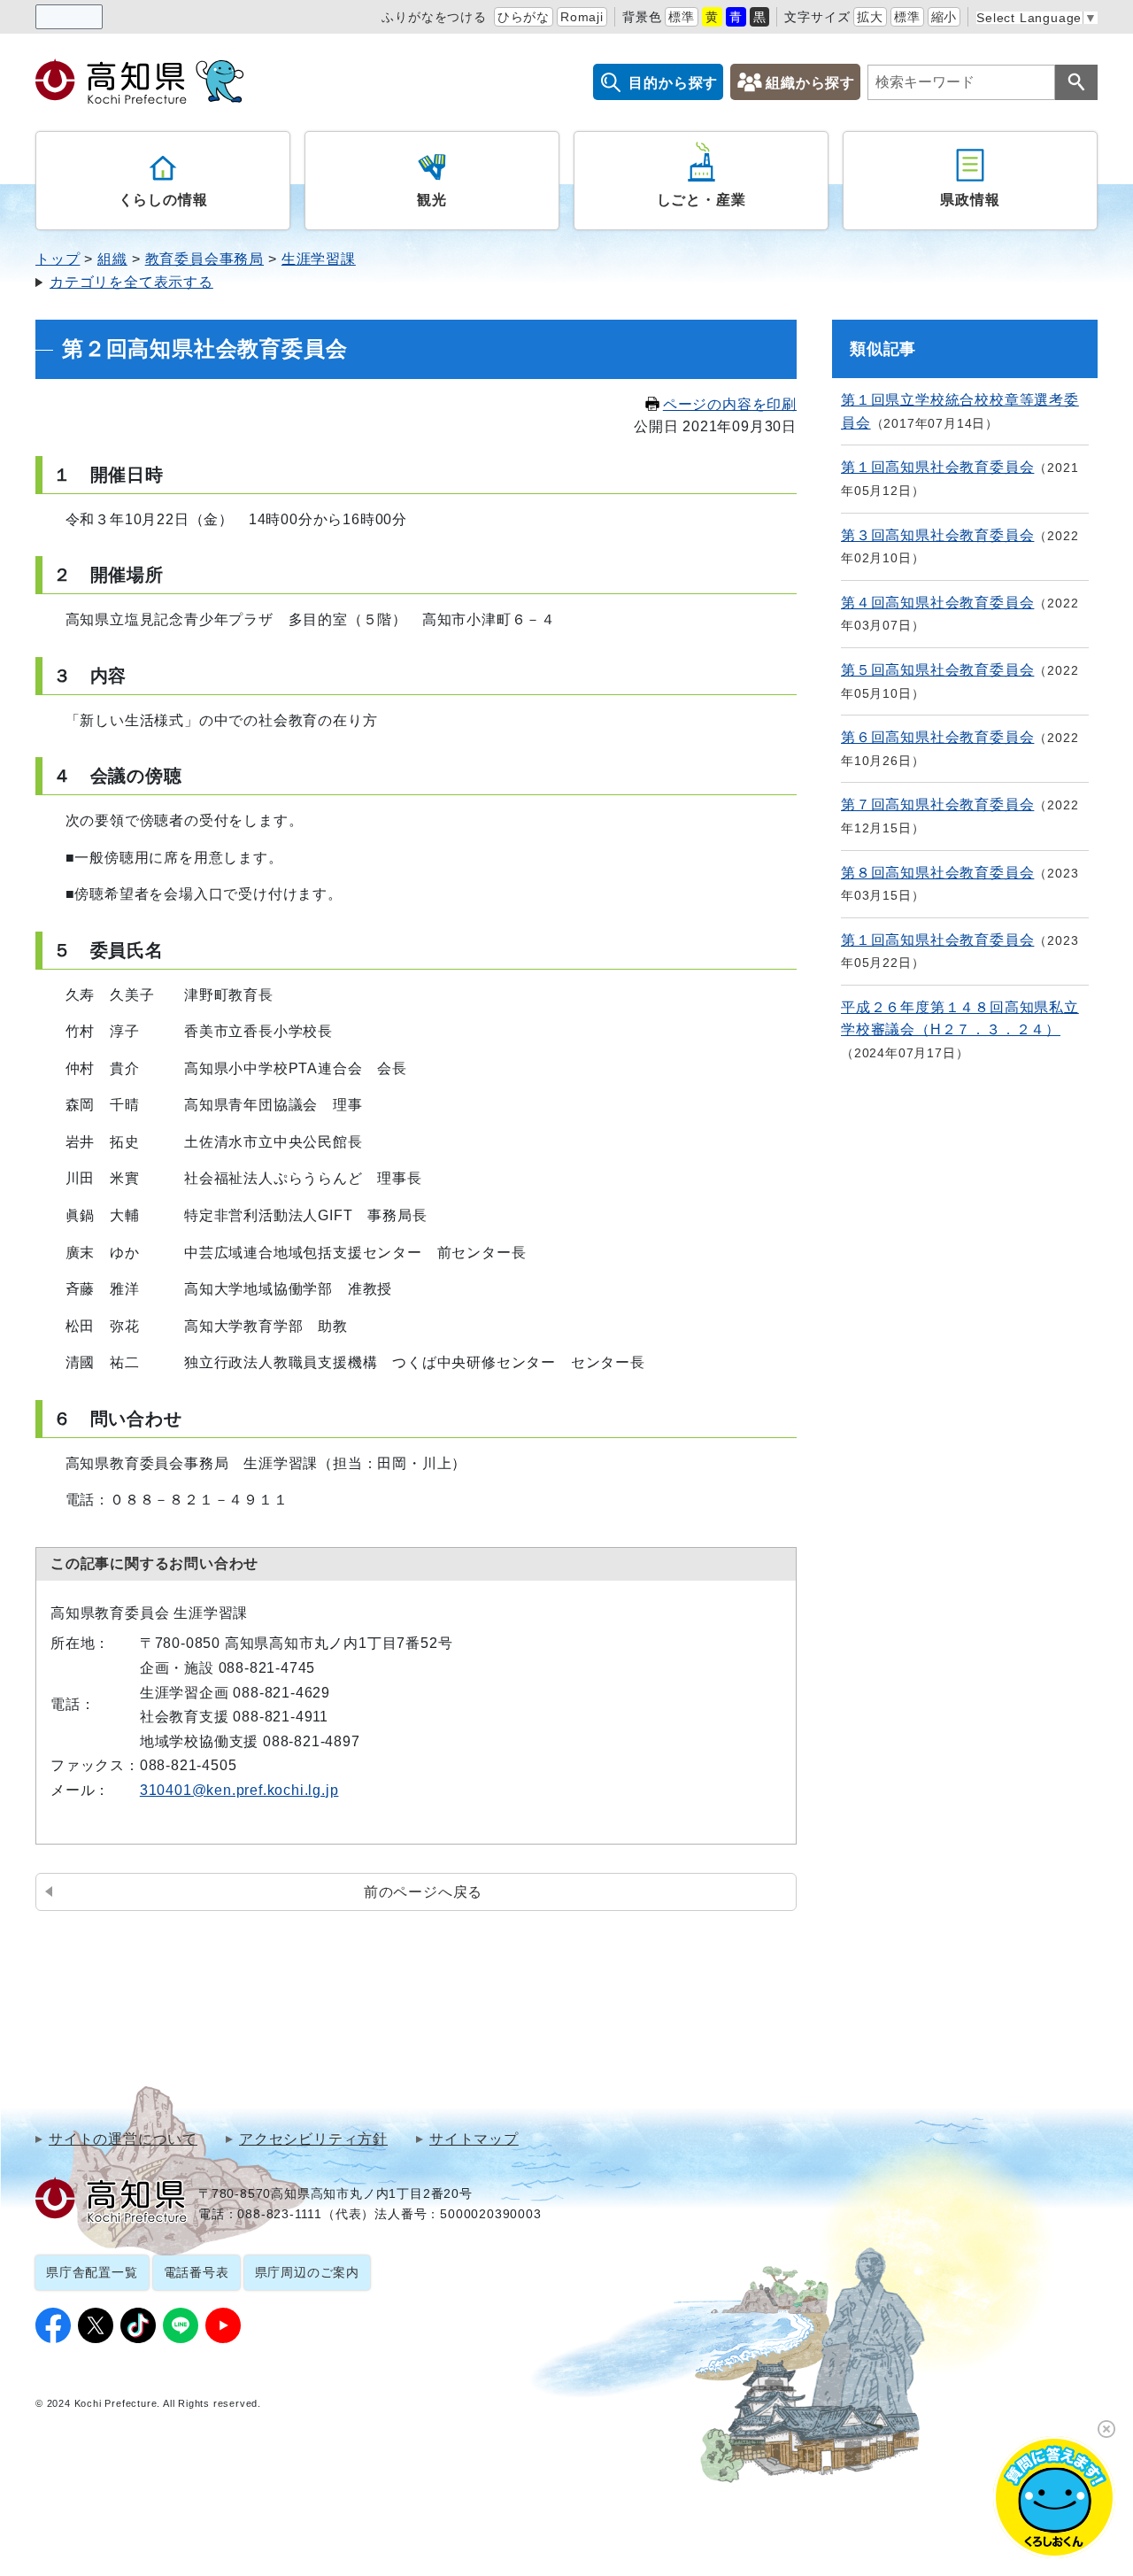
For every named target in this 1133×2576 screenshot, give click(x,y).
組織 (112, 259)
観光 (432, 200)
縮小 (944, 17)
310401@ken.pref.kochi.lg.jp (239, 1790)
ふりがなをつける (434, 17)
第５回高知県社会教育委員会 (937, 670)
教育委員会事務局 (204, 259)
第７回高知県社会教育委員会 (937, 805)
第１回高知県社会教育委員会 (937, 467)
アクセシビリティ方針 (313, 2139)
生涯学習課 (319, 259)
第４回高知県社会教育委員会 (937, 603)
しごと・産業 (701, 200)
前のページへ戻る (423, 1892)
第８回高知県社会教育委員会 (937, 873)
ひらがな (524, 17)
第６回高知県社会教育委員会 (937, 737)
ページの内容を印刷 (730, 404)
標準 (682, 17)
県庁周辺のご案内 (307, 2272)
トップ (58, 259)
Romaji (582, 17)
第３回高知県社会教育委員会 (937, 535)
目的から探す (673, 83)
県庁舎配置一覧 (92, 2272)
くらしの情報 (163, 200)
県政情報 (970, 200)
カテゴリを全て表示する (131, 282)
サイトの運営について (123, 2139)
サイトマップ (474, 2139)
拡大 (870, 17)
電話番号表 (197, 2272)
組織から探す (810, 83)
